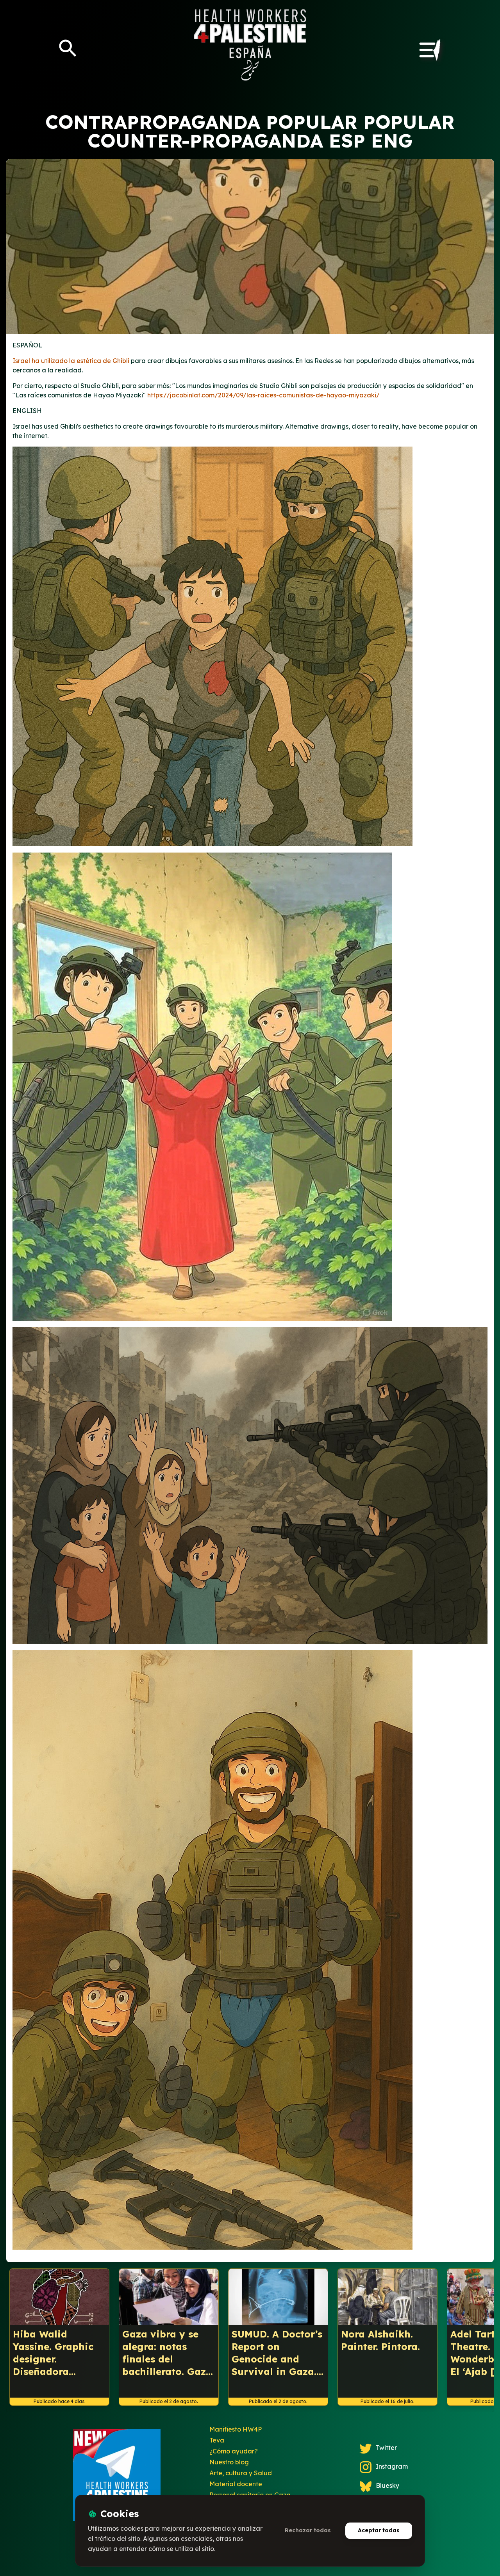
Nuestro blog (229, 2462)
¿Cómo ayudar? (234, 2451)
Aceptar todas (379, 2530)
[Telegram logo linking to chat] (117, 2478)
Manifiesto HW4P (236, 2429)
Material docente (236, 2484)
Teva (217, 2440)
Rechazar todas (308, 2530)
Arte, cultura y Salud (241, 2473)
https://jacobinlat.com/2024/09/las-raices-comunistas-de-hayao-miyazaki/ (263, 395)
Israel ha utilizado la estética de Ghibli (71, 361)
